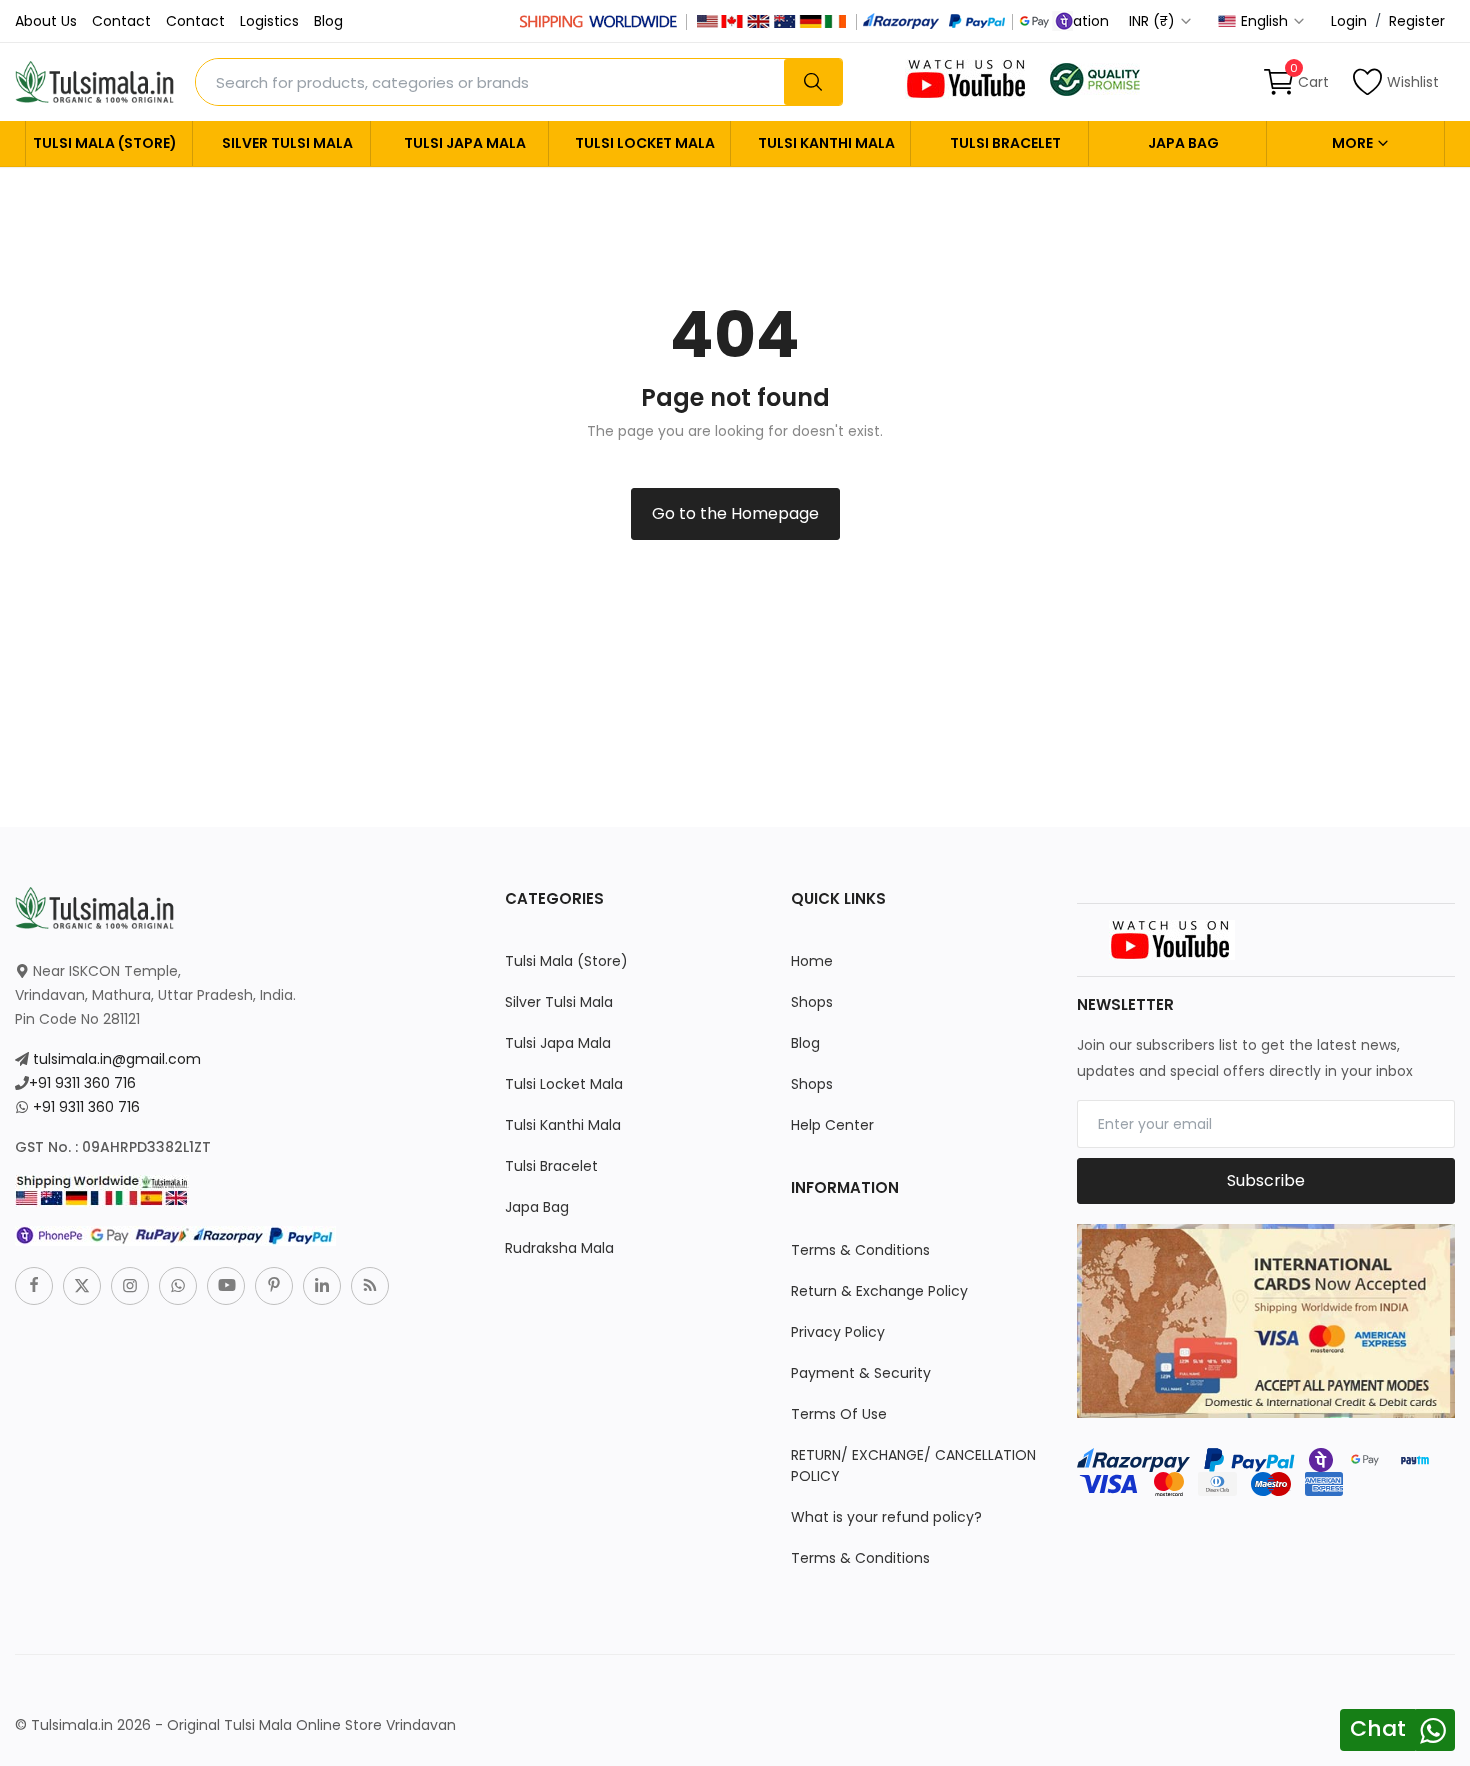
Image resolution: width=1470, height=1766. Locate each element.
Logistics (269, 21)
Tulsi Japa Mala (465, 143)
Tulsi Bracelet (1005, 143)
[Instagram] (130, 1286)
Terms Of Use (839, 1414)
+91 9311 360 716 (82, 1083)
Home (812, 961)
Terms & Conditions (860, 1250)
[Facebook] (34, 1286)
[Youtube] (226, 1286)
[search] (813, 82)
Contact (121, 21)
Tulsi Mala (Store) (105, 143)
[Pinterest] (274, 1286)
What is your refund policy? (886, 1517)
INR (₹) (1154, 21)
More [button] (1354, 143)
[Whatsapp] (178, 1286)
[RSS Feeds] (370, 1286)
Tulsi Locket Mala (645, 143)
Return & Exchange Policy (879, 1291)
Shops (812, 1002)
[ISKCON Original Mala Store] (1095, 78)
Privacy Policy (838, 1332)
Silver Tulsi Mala (287, 143)
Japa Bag (1183, 143)
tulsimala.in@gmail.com (117, 1059)
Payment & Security (861, 1373)
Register (1417, 21)
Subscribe (1266, 1180)
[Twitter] (82, 1286)
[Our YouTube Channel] (968, 78)
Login (1349, 21)
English (1266, 21)
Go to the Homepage (735, 513)
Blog (328, 21)
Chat (1378, 1728)
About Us (46, 21)
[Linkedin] (322, 1286)
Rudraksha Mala (559, 1248)
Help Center (832, 1125)
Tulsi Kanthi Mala (826, 143)
